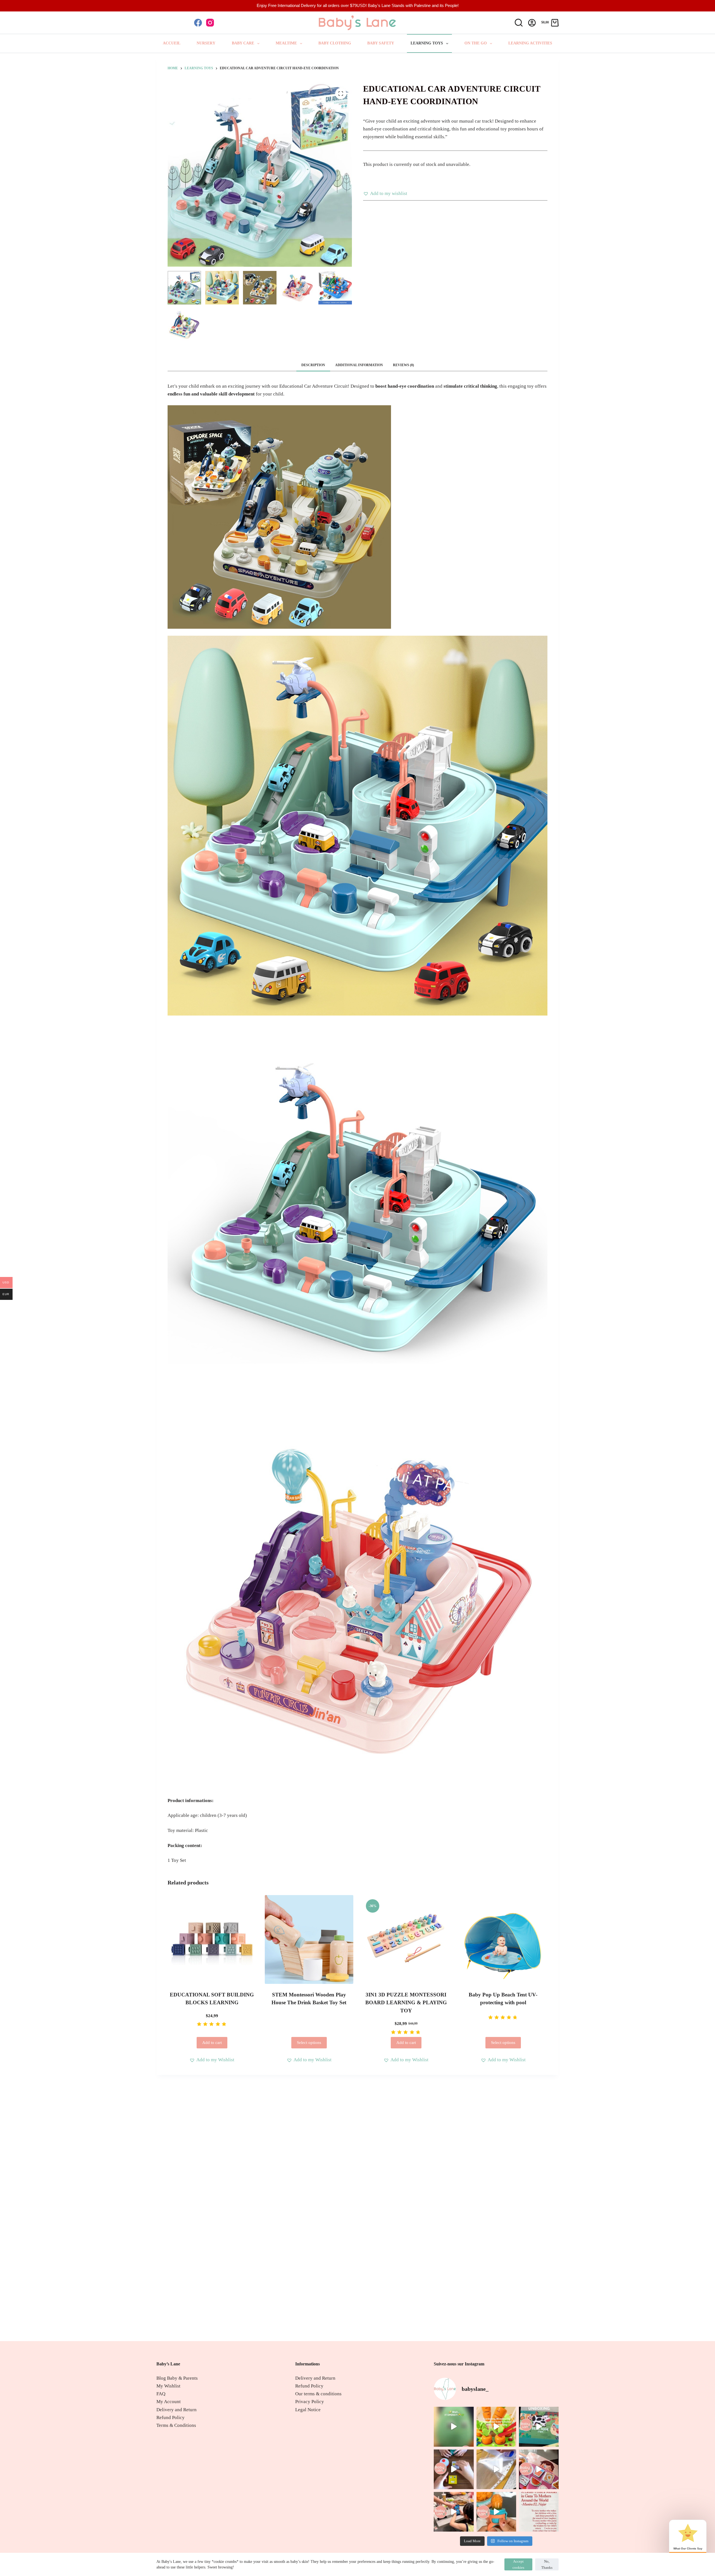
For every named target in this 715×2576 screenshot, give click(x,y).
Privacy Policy (310, 2402)
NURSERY (206, 43)
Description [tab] (313, 365)
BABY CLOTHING (335, 43)
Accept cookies (518, 2564)
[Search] (519, 23)
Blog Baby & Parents (177, 2378)
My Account (169, 2402)
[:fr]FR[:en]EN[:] (171, 22)
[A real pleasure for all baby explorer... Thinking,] (539, 2427)
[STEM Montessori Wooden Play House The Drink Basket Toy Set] (309, 1939)
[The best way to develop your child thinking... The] (539, 2469)
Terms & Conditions (176, 2425)
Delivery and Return (177, 2410)
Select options (309, 2043)
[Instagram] (210, 23)
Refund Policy (171, 2417)
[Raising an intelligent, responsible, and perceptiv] (496, 2469)
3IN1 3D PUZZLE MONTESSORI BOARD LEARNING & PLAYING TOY (406, 2003)
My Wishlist (168, 2386)
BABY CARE (243, 43)
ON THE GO (476, 43)
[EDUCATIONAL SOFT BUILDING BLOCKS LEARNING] (212, 1939)
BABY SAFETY (381, 43)
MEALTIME (286, 43)
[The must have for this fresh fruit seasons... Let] (496, 2512)
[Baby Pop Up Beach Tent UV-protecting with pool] (503, 1939)
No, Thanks (547, 2564)
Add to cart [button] (212, 2043)
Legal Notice (308, 2410)
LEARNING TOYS (427, 43)
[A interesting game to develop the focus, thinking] (454, 2469)
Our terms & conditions (318, 2394)
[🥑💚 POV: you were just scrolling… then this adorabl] (454, 2427)
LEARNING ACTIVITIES (530, 43)
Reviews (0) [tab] (403, 365)
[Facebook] (198, 23)
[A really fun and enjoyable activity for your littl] (496, 2427)
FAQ (161, 2394)
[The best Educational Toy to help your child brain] (454, 2512)
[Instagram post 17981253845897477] (539, 2512)
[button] (385, 194)
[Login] (532, 23)
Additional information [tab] (359, 365)
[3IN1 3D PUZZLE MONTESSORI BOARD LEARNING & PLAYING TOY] (406, 1939)
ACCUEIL (172, 43)
